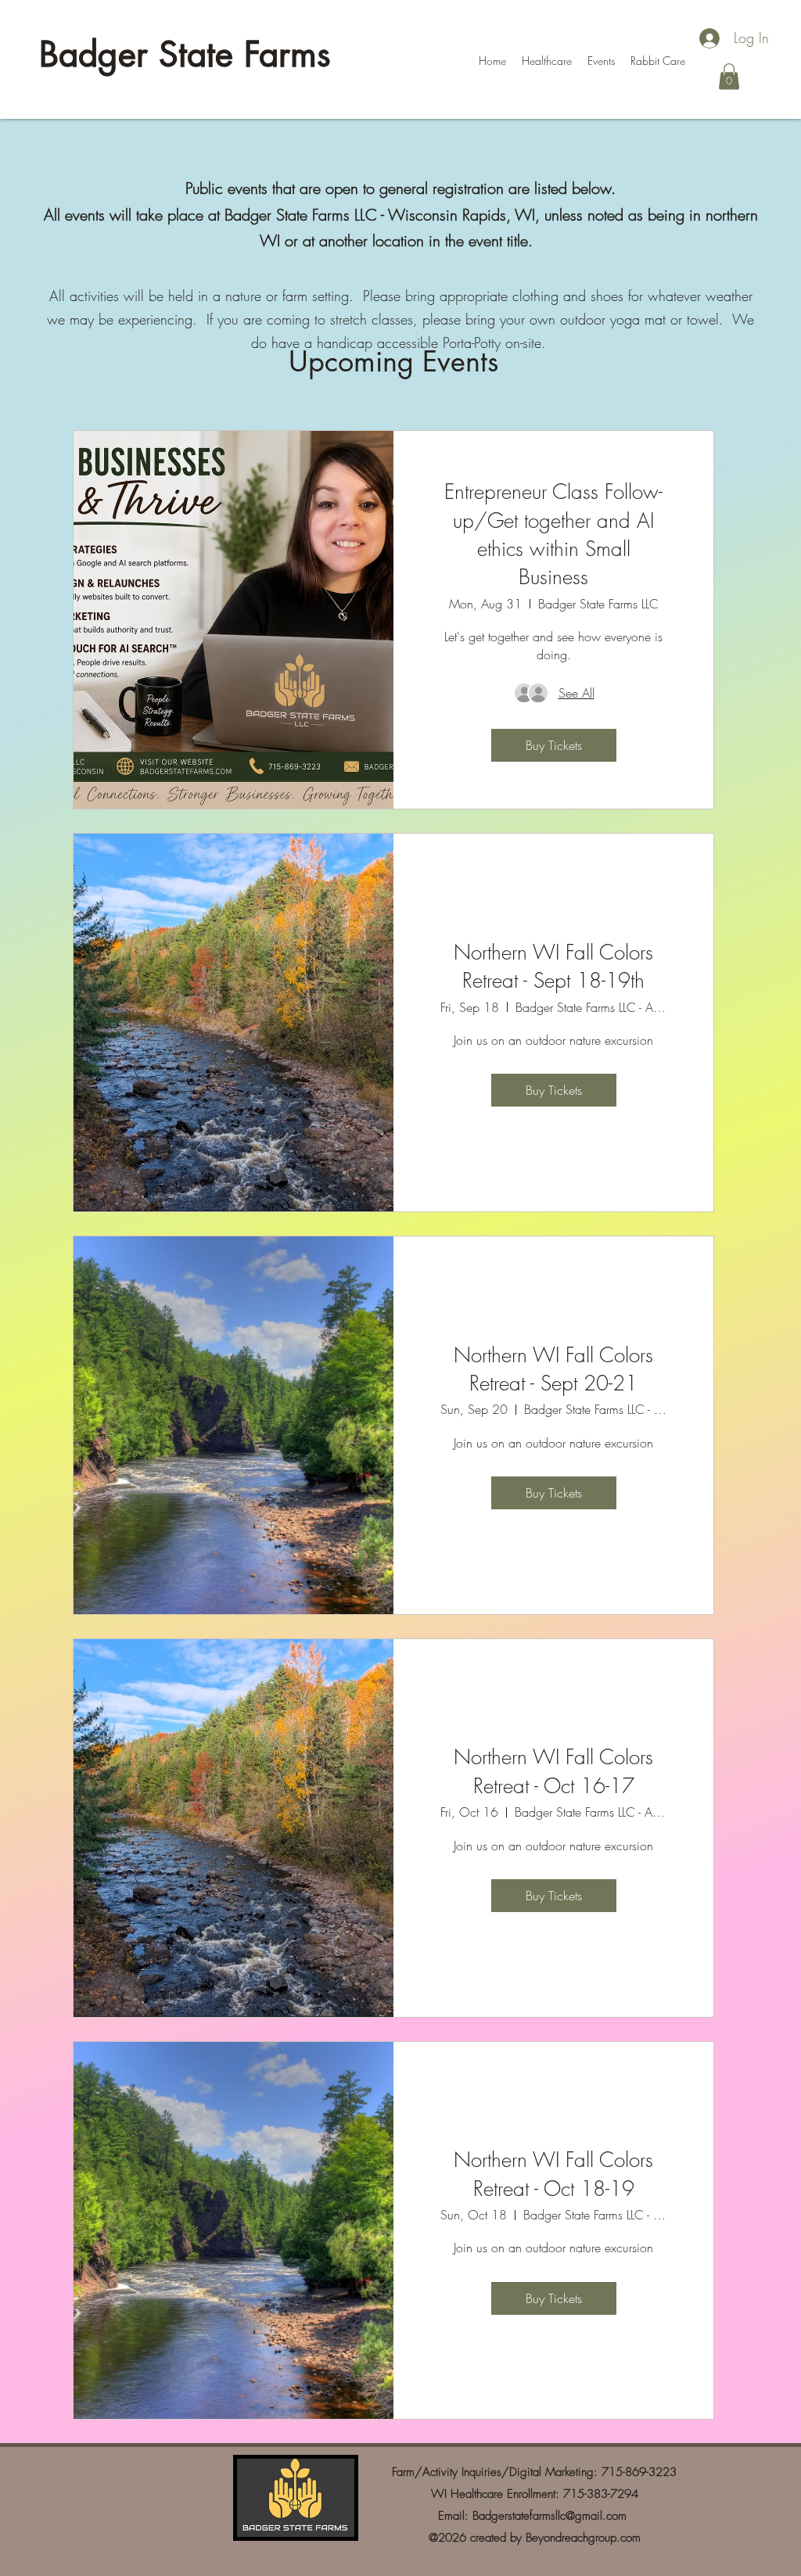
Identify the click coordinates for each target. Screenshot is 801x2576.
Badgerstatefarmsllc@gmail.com (550, 2516)
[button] (729, 76)
